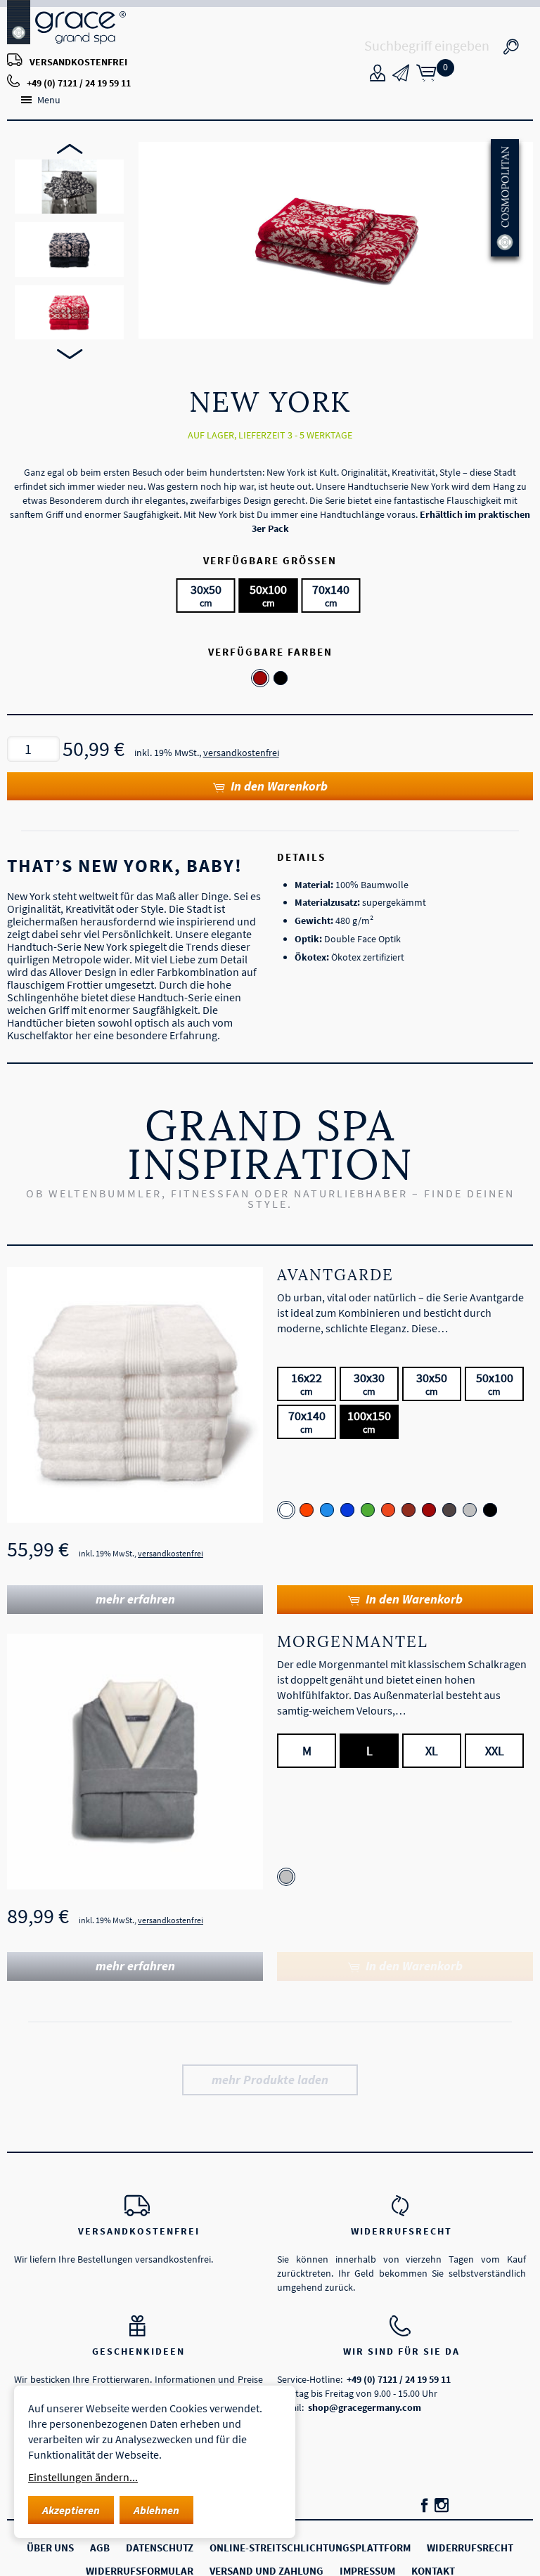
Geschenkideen (139, 2351)
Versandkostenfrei (139, 2231)
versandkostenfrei (78, 62)
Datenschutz (160, 2548)
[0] (426, 77)
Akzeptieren (71, 2510)
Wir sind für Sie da (401, 2351)
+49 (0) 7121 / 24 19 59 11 (79, 83)
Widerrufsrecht (401, 2231)
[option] (69, 187)
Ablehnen (156, 2510)
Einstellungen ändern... (83, 2477)
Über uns (50, 2548)
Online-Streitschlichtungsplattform (310, 2548)
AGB (100, 2548)
